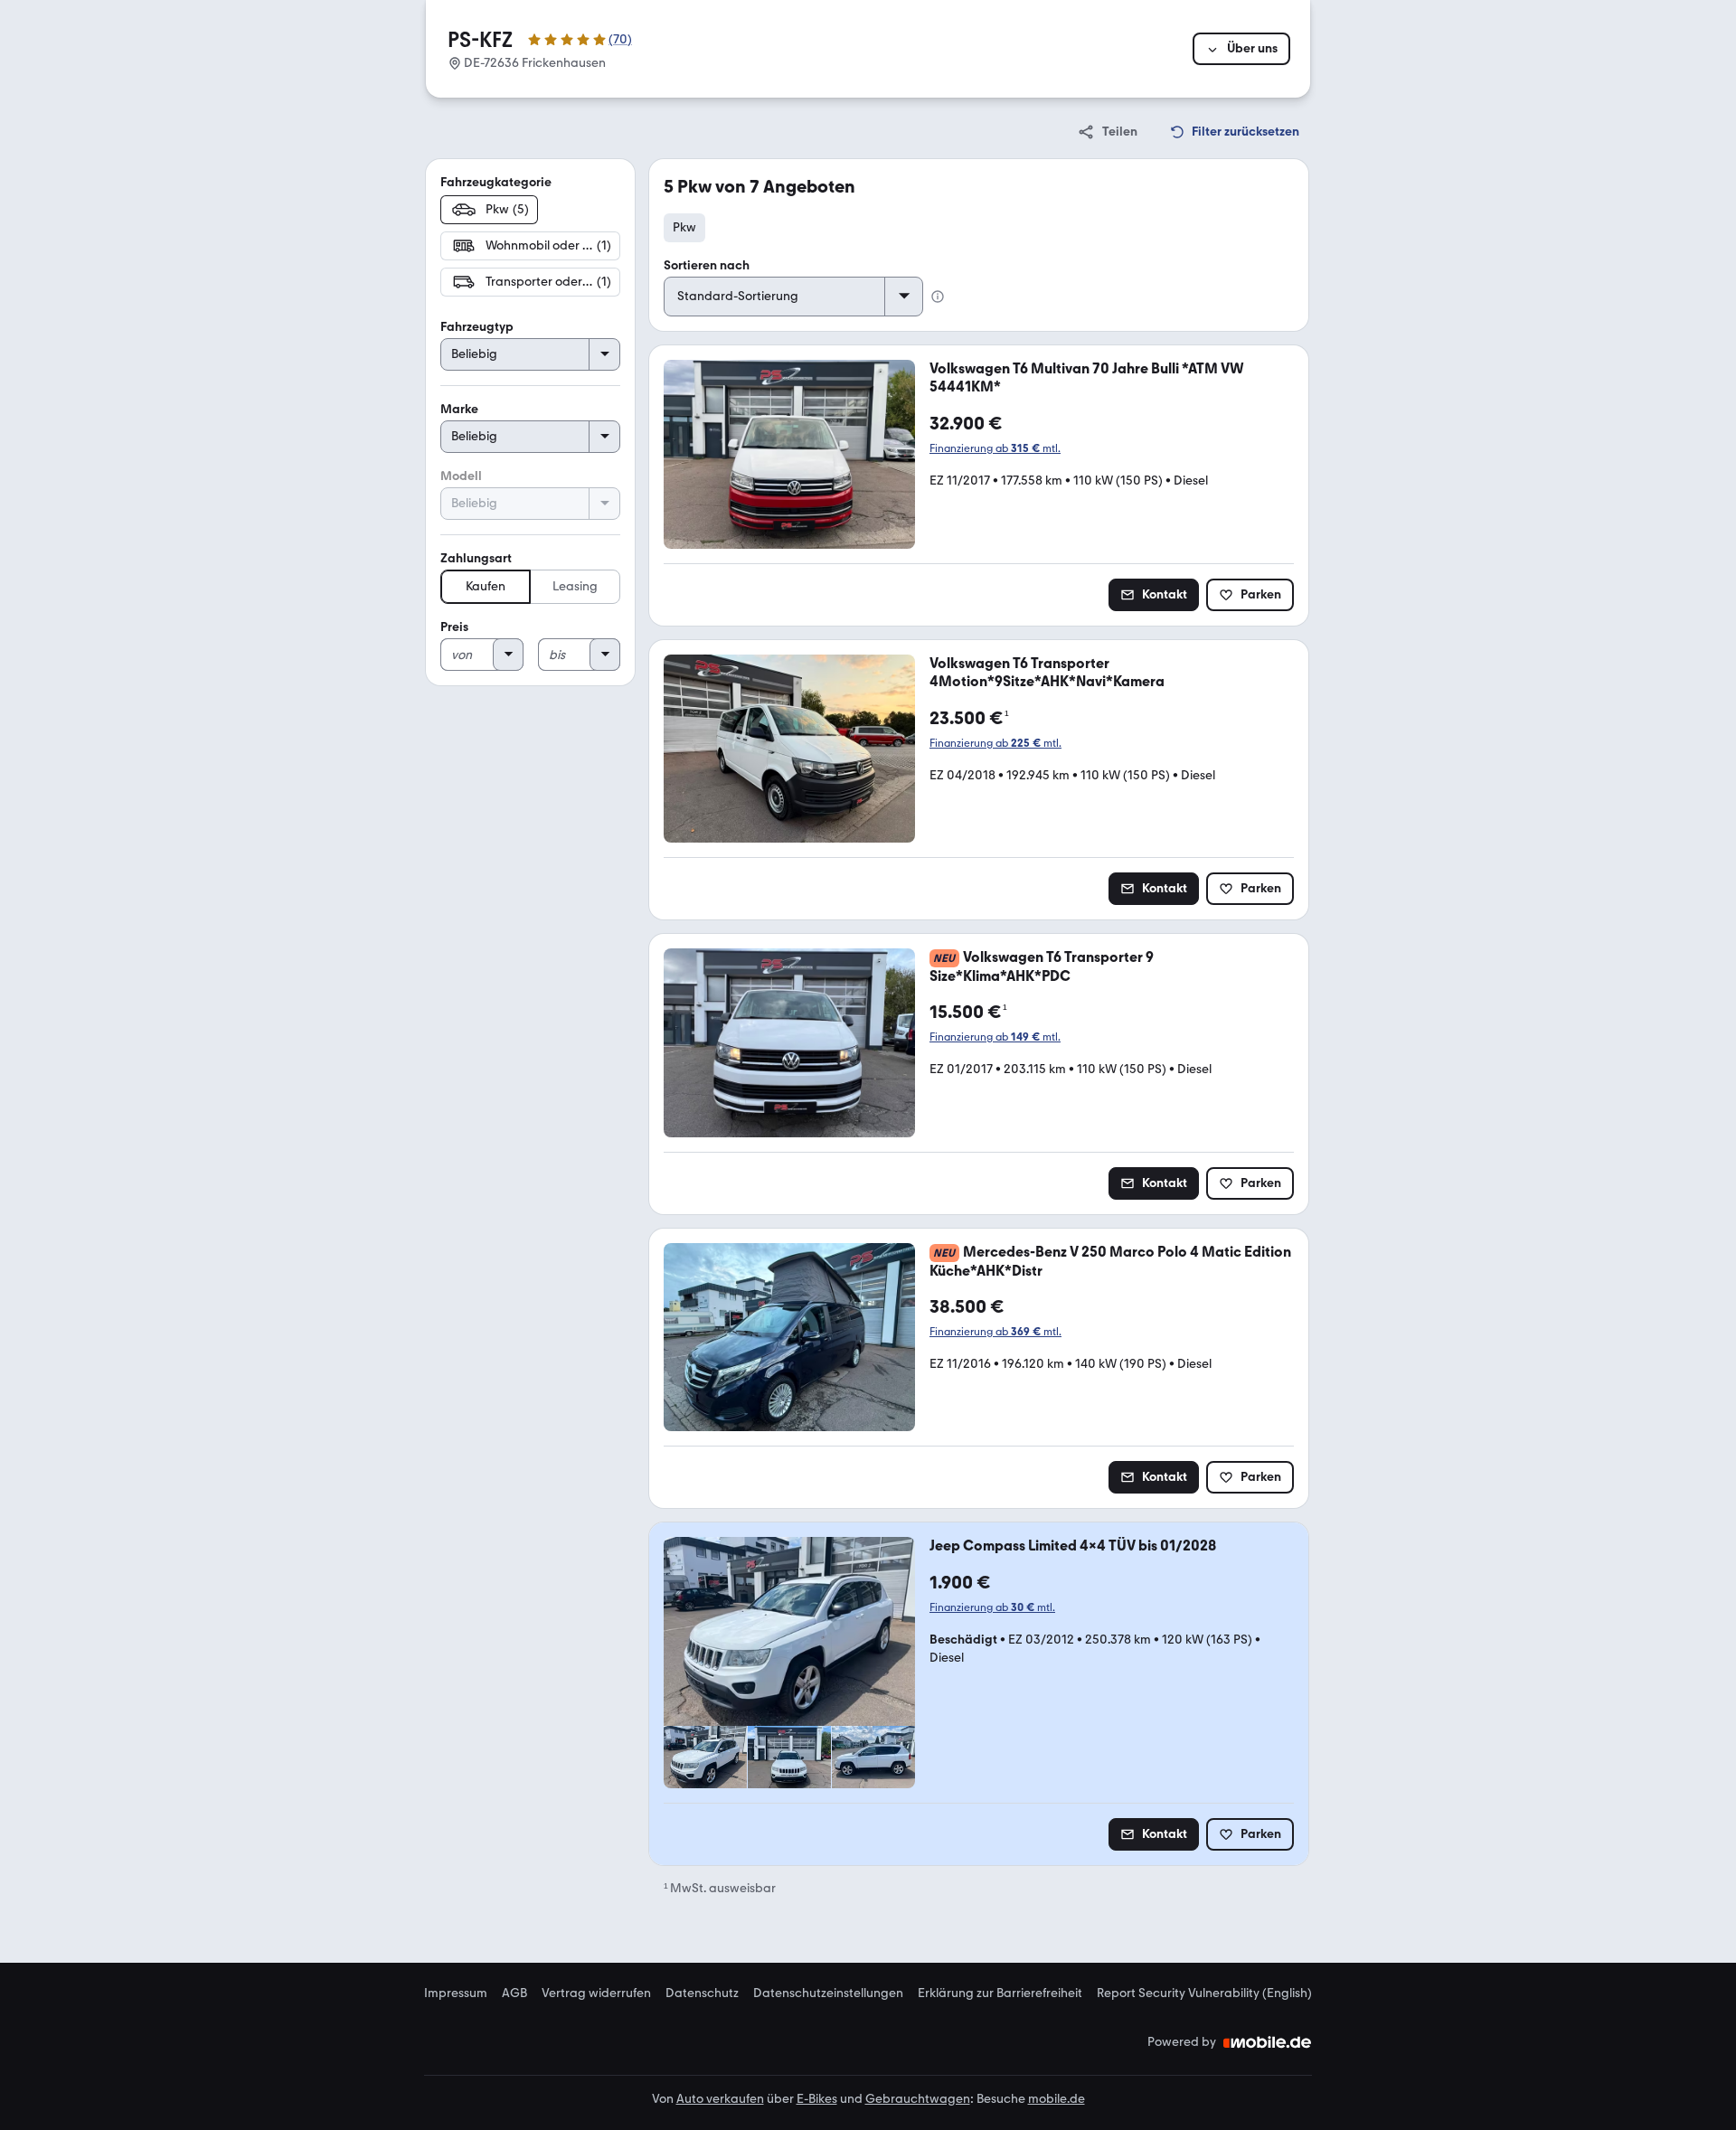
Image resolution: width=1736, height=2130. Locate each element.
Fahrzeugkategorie (496, 182)
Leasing (575, 586)
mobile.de (1057, 2099)
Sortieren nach (707, 265)
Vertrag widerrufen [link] (596, 1993)
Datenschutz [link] (702, 1993)
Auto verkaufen (720, 2099)
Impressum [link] (456, 1993)
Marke (459, 409)
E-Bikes (817, 2099)
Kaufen (486, 586)
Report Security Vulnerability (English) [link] (1204, 1993)
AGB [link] (514, 1993)
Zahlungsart (476, 558)
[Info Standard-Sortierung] (938, 297)
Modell (461, 476)
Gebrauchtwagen (918, 2099)
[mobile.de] (1268, 2042)
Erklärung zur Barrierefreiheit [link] (1000, 1993)
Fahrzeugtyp (477, 327)
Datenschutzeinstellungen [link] (828, 1993)
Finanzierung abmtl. (995, 448)
